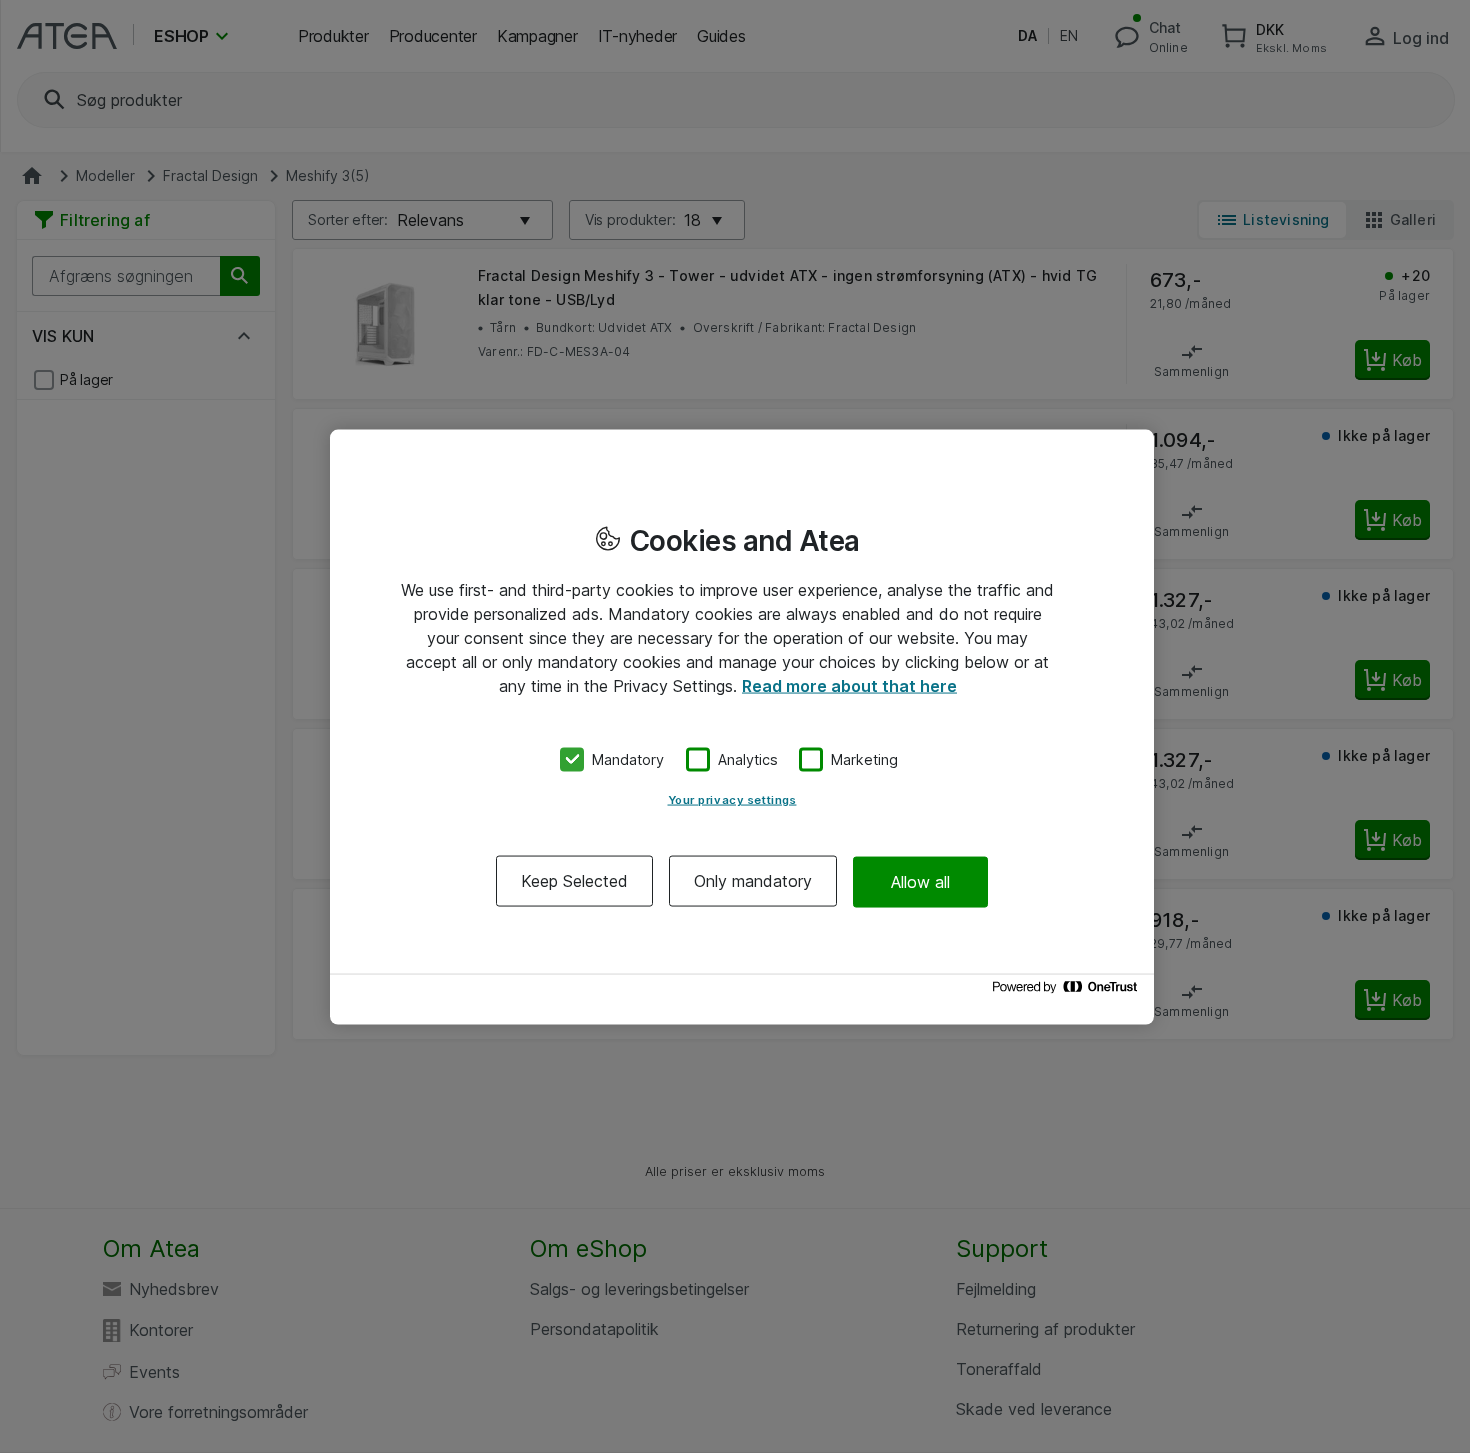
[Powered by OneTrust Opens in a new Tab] (1068, 991)
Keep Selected (574, 881)
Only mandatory (753, 881)
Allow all (920, 881)
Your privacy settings (732, 800)
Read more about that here (849, 685)
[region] (742, 726)
